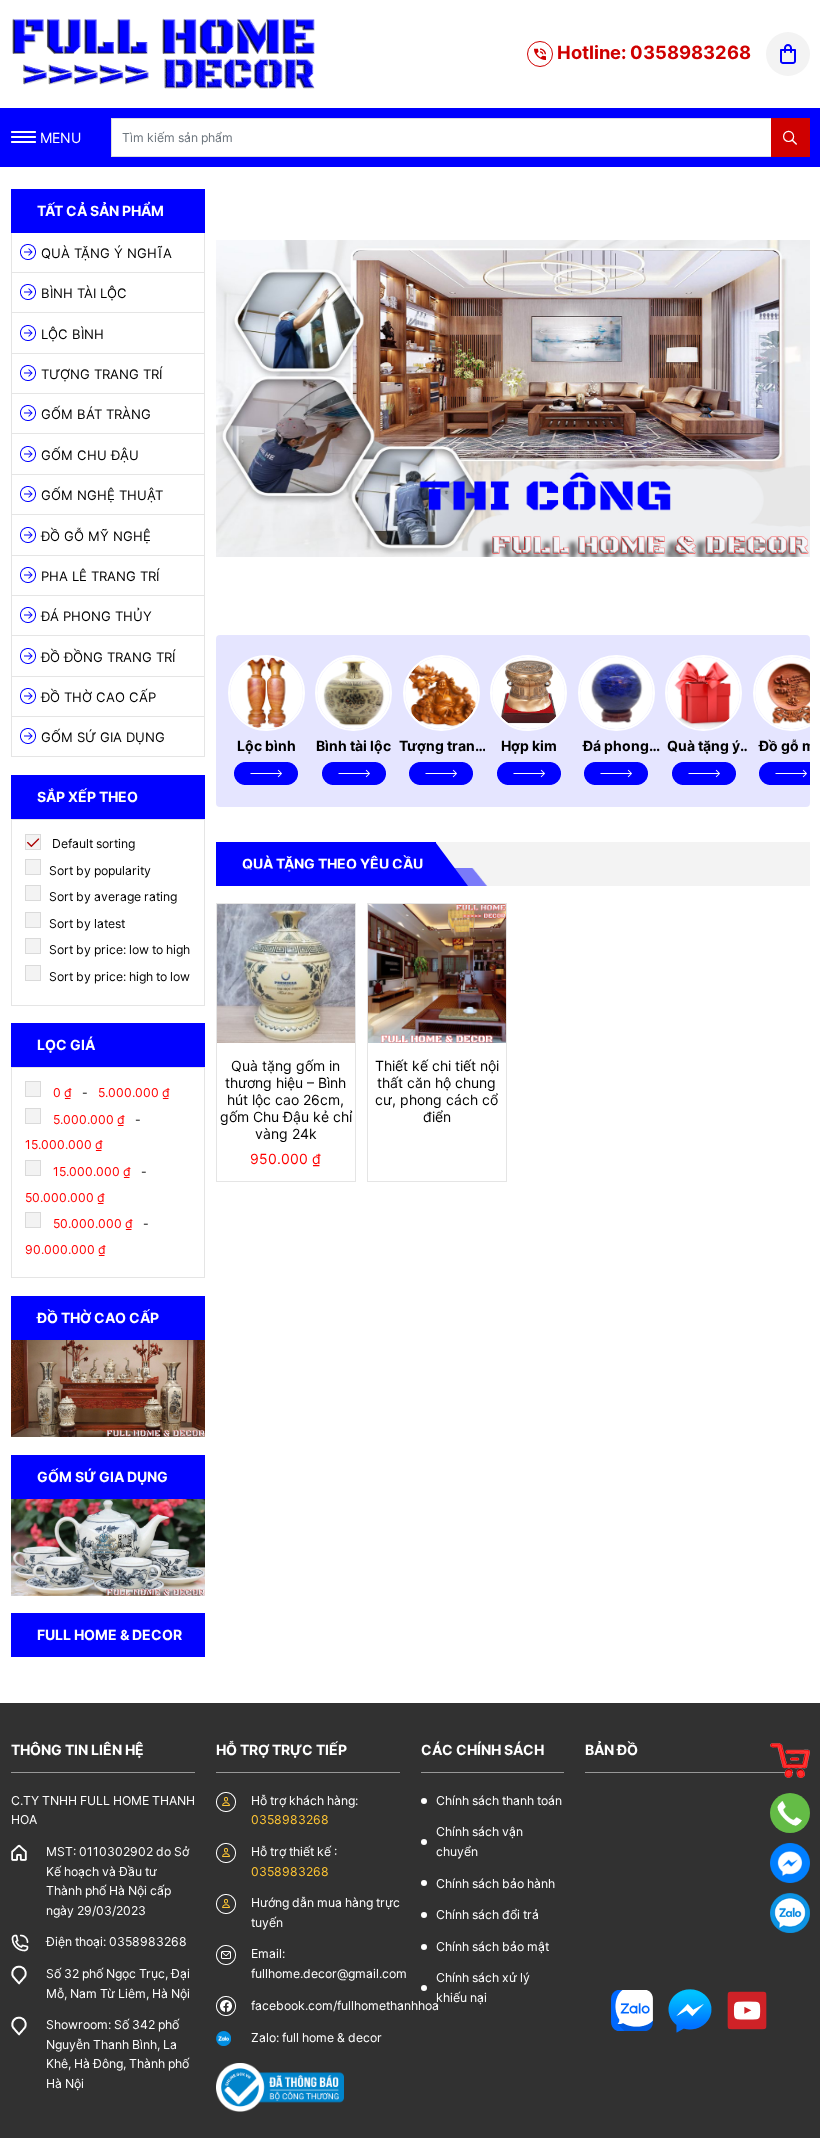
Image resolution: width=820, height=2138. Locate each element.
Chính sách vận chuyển (479, 1841)
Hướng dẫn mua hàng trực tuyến (325, 1912)
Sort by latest (85, 923)
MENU (58, 137)
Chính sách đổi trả (487, 1914)
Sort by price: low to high (118, 949)
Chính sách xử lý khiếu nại (483, 1987)
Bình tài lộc (84, 293)
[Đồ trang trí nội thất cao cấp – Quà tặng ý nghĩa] (164, 52)
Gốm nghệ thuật (102, 495)
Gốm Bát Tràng (96, 414)
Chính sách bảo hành (495, 1883)
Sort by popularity (98, 870)
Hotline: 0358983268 (652, 52)
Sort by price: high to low (118, 976)
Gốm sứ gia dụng (103, 737)
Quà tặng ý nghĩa (106, 253)
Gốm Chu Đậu (90, 455)
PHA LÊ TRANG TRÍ (100, 576)
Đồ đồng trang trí (108, 657)
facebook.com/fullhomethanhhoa (345, 2005)
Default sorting (92, 843)
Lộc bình (72, 334)
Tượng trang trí (101, 374)
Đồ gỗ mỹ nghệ (96, 536)
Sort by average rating (111, 896)
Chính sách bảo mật (492, 1946)
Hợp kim (529, 745)
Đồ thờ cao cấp (98, 697)
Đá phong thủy (96, 616)
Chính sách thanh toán (499, 1800)
